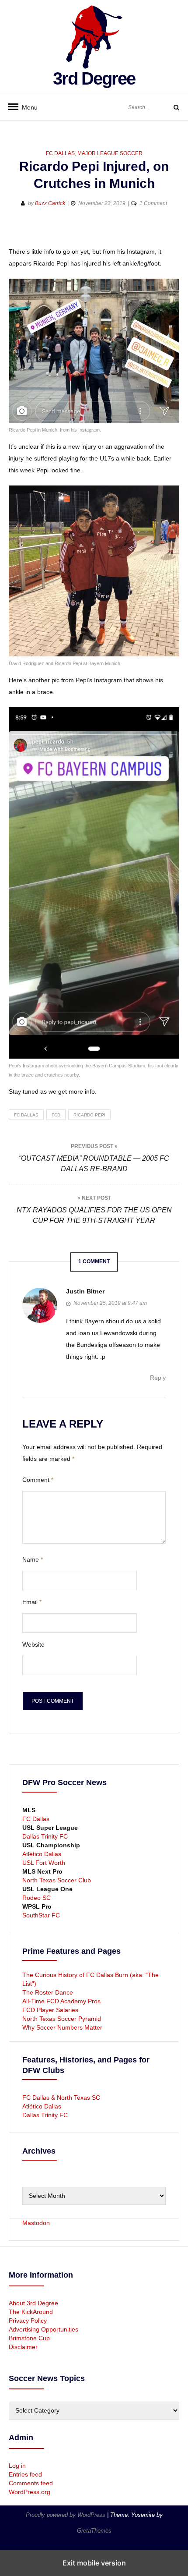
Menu (26, 107)
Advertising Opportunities (44, 2329)
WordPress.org (30, 2492)
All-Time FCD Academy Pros (61, 2001)
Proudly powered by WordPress (66, 2515)
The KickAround (31, 2312)
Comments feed (31, 2483)
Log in (17, 2466)
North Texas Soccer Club (57, 1880)
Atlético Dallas (42, 1854)
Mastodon (36, 2223)
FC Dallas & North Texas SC (61, 2098)
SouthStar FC (41, 1915)
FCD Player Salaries (50, 2010)
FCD (56, 1115)
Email (32, 1602)
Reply (158, 1378)
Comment (38, 1480)
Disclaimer (23, 2347)
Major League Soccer (110, 153)
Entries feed (25, 2474)
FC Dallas (60, 153)
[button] (16, 232)
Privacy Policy (28, 2321)
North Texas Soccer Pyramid (62, 2019)
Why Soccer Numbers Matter (62, 2027)
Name (33, 1559)
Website (33, 1644)
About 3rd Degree (33, 2303)
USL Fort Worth (44, 1863)
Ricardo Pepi (89, 1115)
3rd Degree (94, 78)
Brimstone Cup (29, 2338)
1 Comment (153, 203)
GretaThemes (94, 2531)
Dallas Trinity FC (45, 1836)
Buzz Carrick (50, 203)
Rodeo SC (37, 1898)
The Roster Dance (49, 1992)
